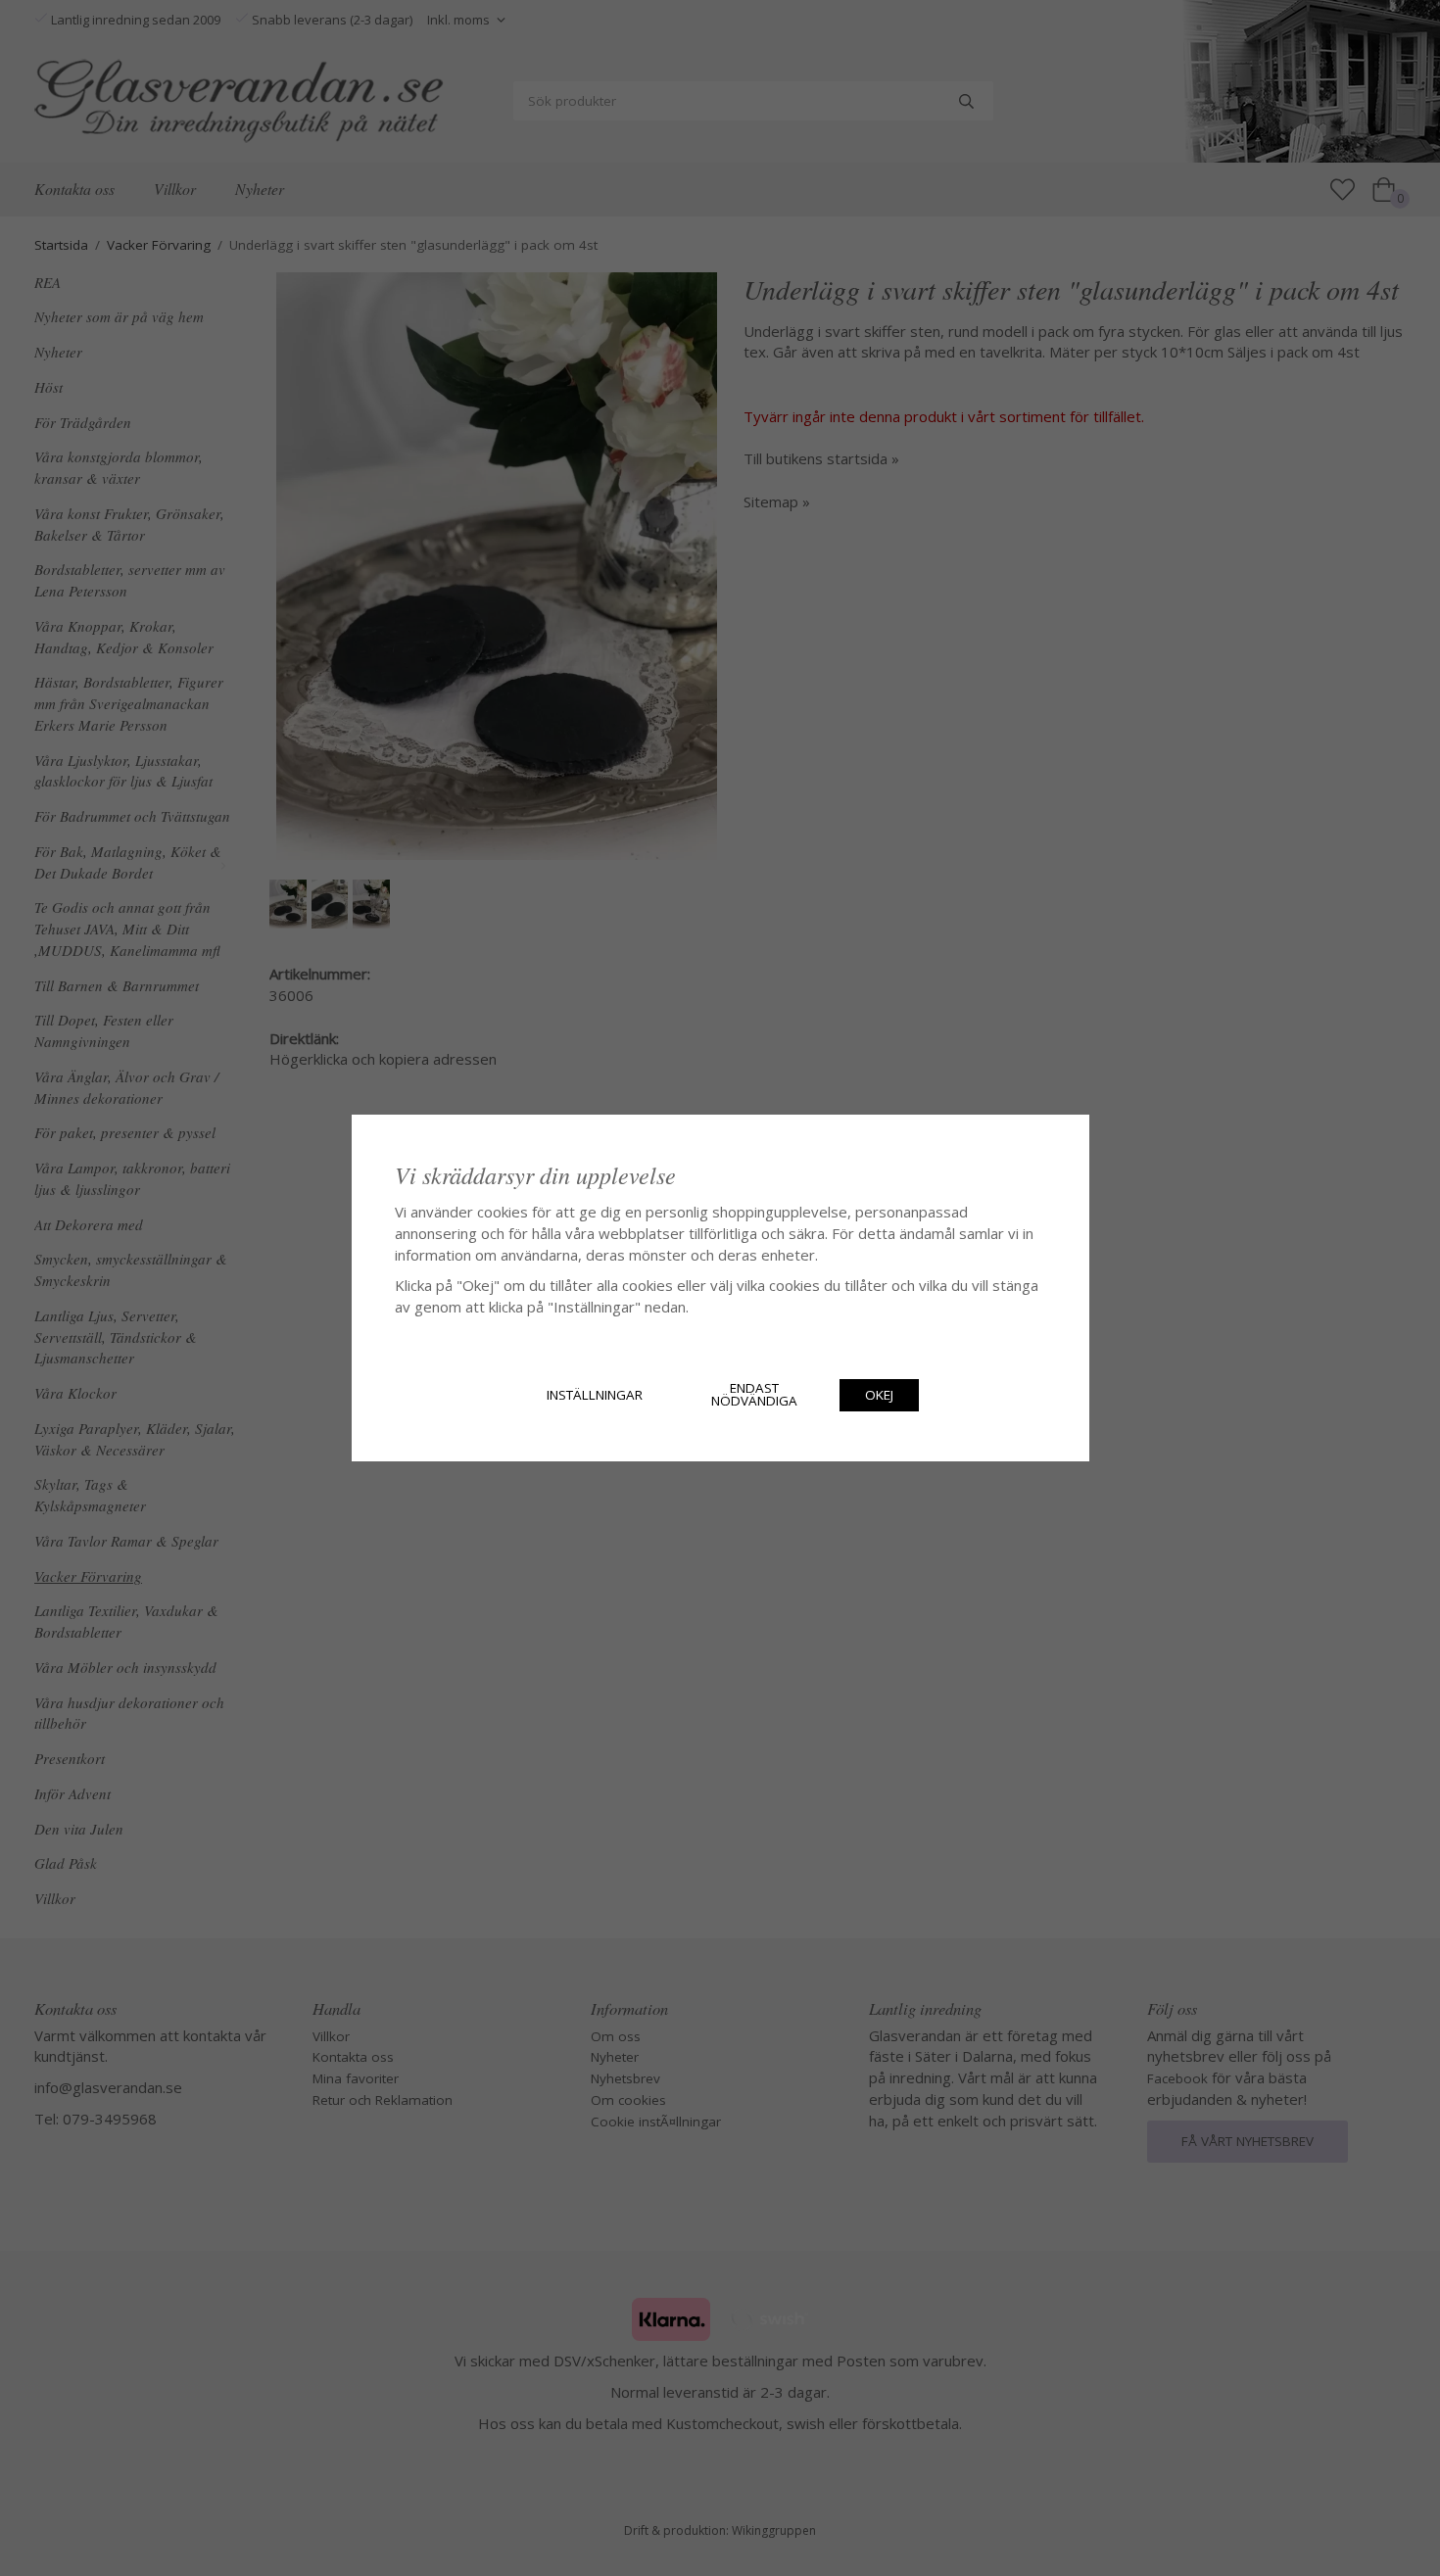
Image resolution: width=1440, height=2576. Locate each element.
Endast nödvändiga (754, 1395)
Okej (879, 1395)
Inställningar (595, 1395)
